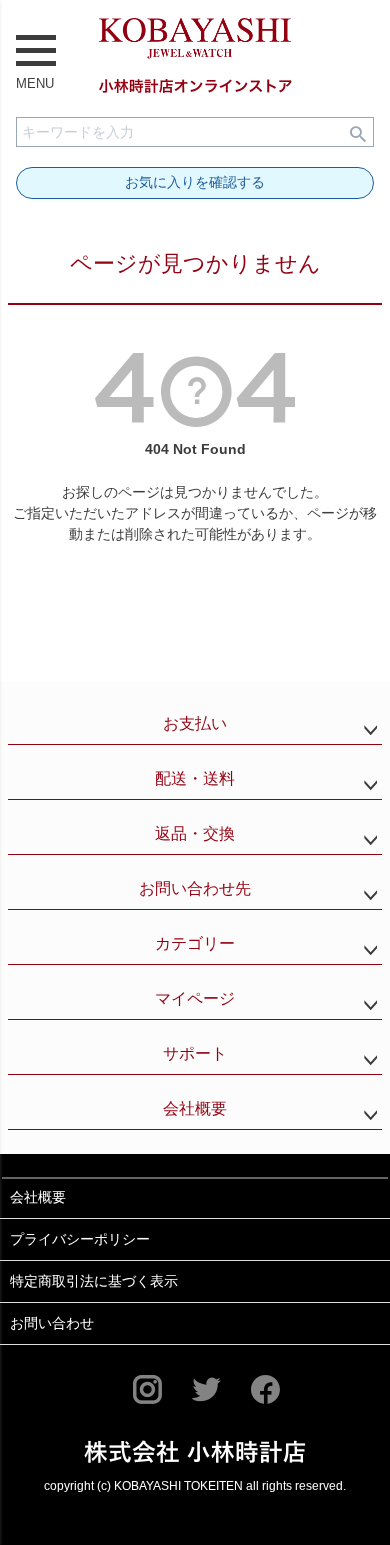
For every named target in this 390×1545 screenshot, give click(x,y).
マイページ (195, 998)
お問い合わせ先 (195, 888)
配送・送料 (195, 778)
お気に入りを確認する (195, 182)
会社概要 (195, 1108)
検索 (358, 132)
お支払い (195, 723)
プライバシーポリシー (80, 1239)
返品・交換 (195, 833)
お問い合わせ (52, 1323)
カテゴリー (195, 943)
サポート (195, 1053)
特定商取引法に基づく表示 (94, 1281)
